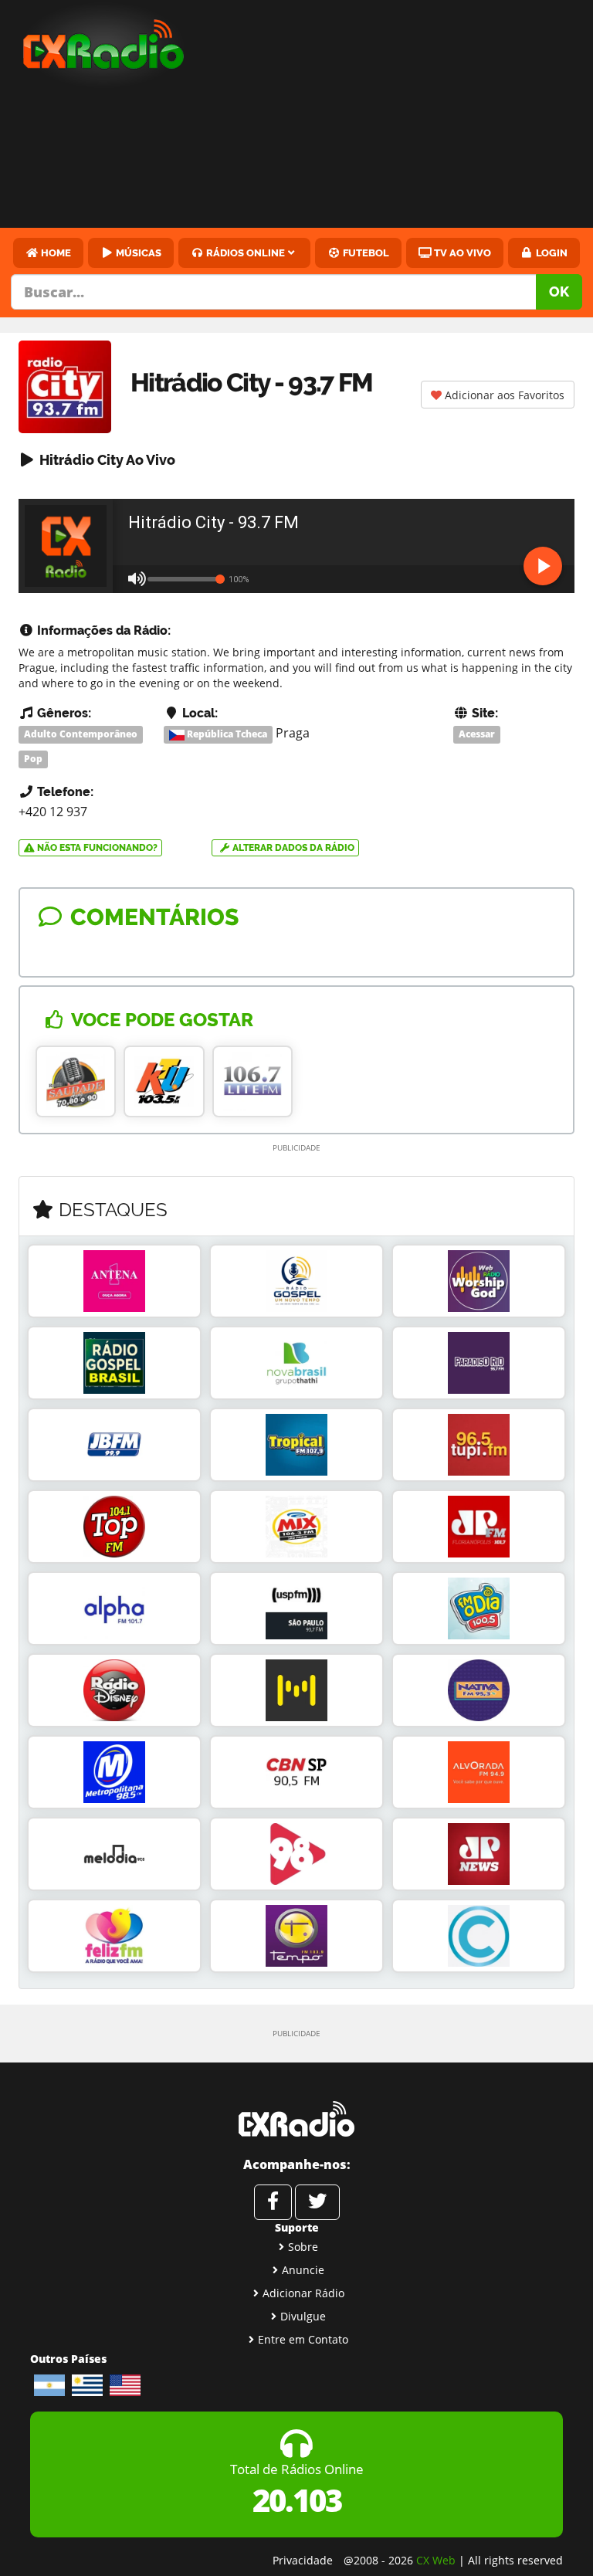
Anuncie (303, 2270)
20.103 (297, 2500)
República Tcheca (226, 734)
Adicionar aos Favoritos (503, 395)
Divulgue (303, 2316)
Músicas (137, 253)
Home (55, 253)
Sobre (303, 2247)
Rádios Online (244, 253)
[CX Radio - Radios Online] (296, 2119)
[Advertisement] (402, 116)
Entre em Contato (303, 2339)
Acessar (477, 734)
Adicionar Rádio (303, 2293)
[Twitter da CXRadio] (317, 2202)
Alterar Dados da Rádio (292, 848)
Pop (33, 759)
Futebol (365, 253)
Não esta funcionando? (96, 848)
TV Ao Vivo (461, 253)
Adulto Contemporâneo (81, 734)
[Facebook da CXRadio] (273, 2202)
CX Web (436, 2560)
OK (559, 291)
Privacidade (303, 2560)
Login (551, 253)
